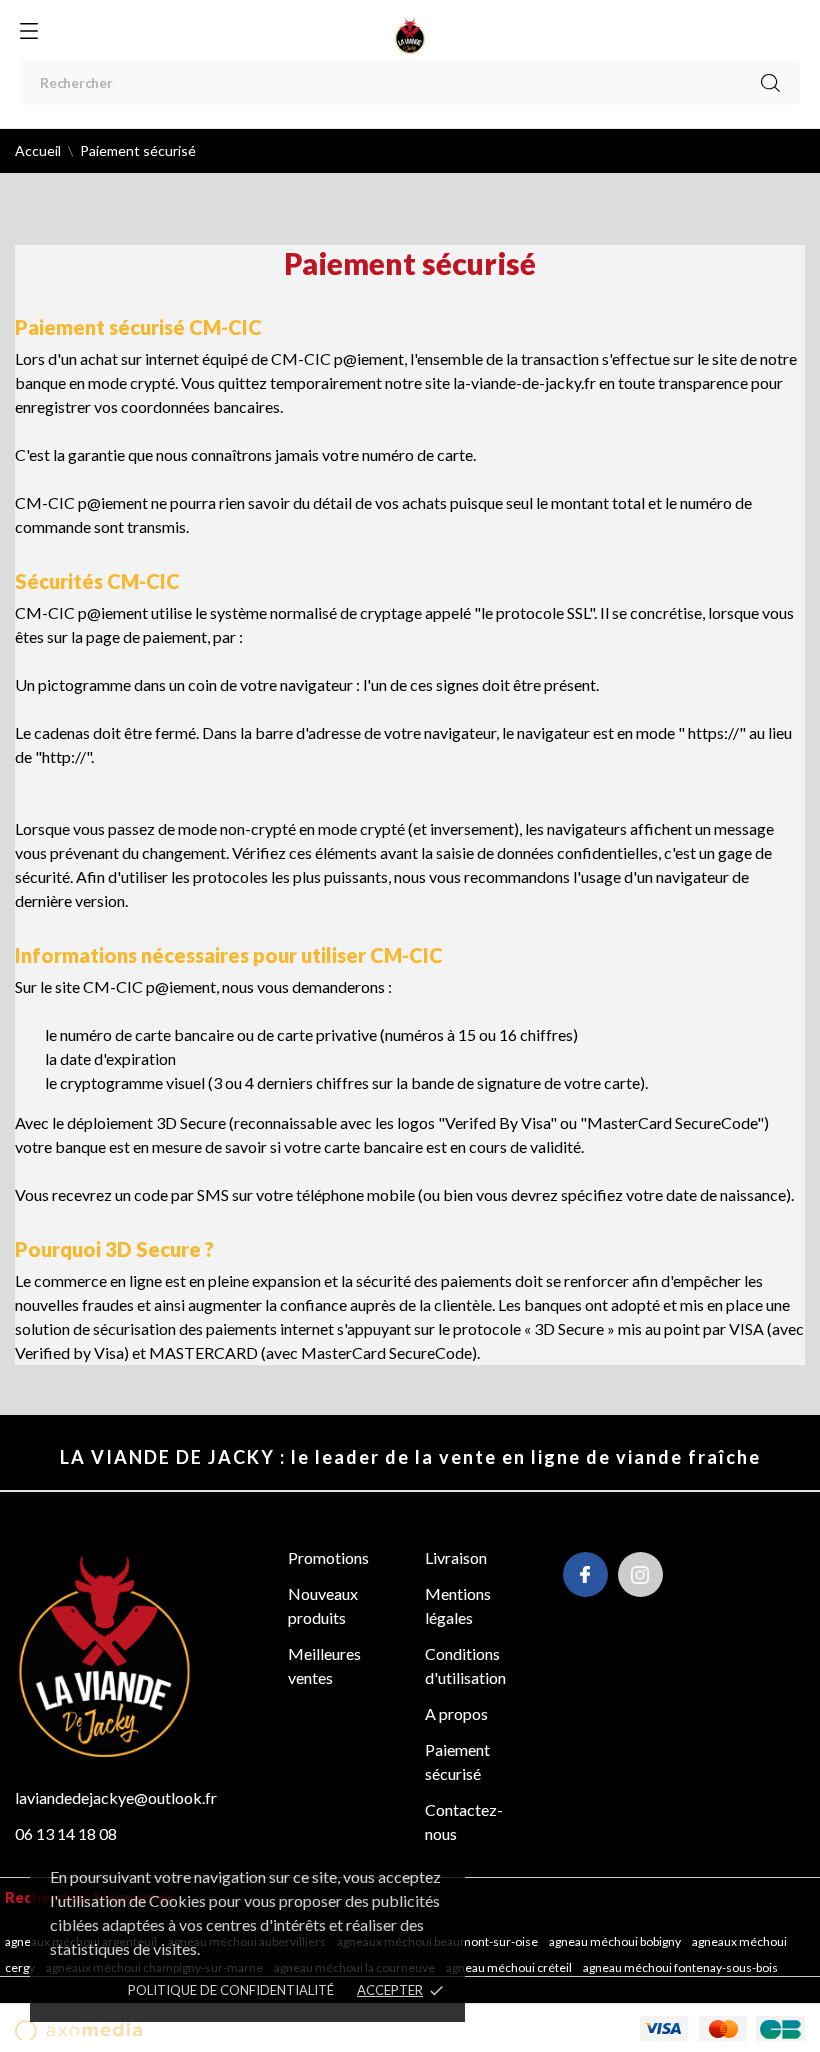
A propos (456, 1713)
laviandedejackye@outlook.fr (116, 1797)
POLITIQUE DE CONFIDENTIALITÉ (231, 1990)
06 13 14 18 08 (66, 1833)
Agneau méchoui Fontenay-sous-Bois (681, 1967)
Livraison (456, 1557)
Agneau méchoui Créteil (510, 1967)
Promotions (328, 1557)
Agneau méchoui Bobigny (616, 1941)
